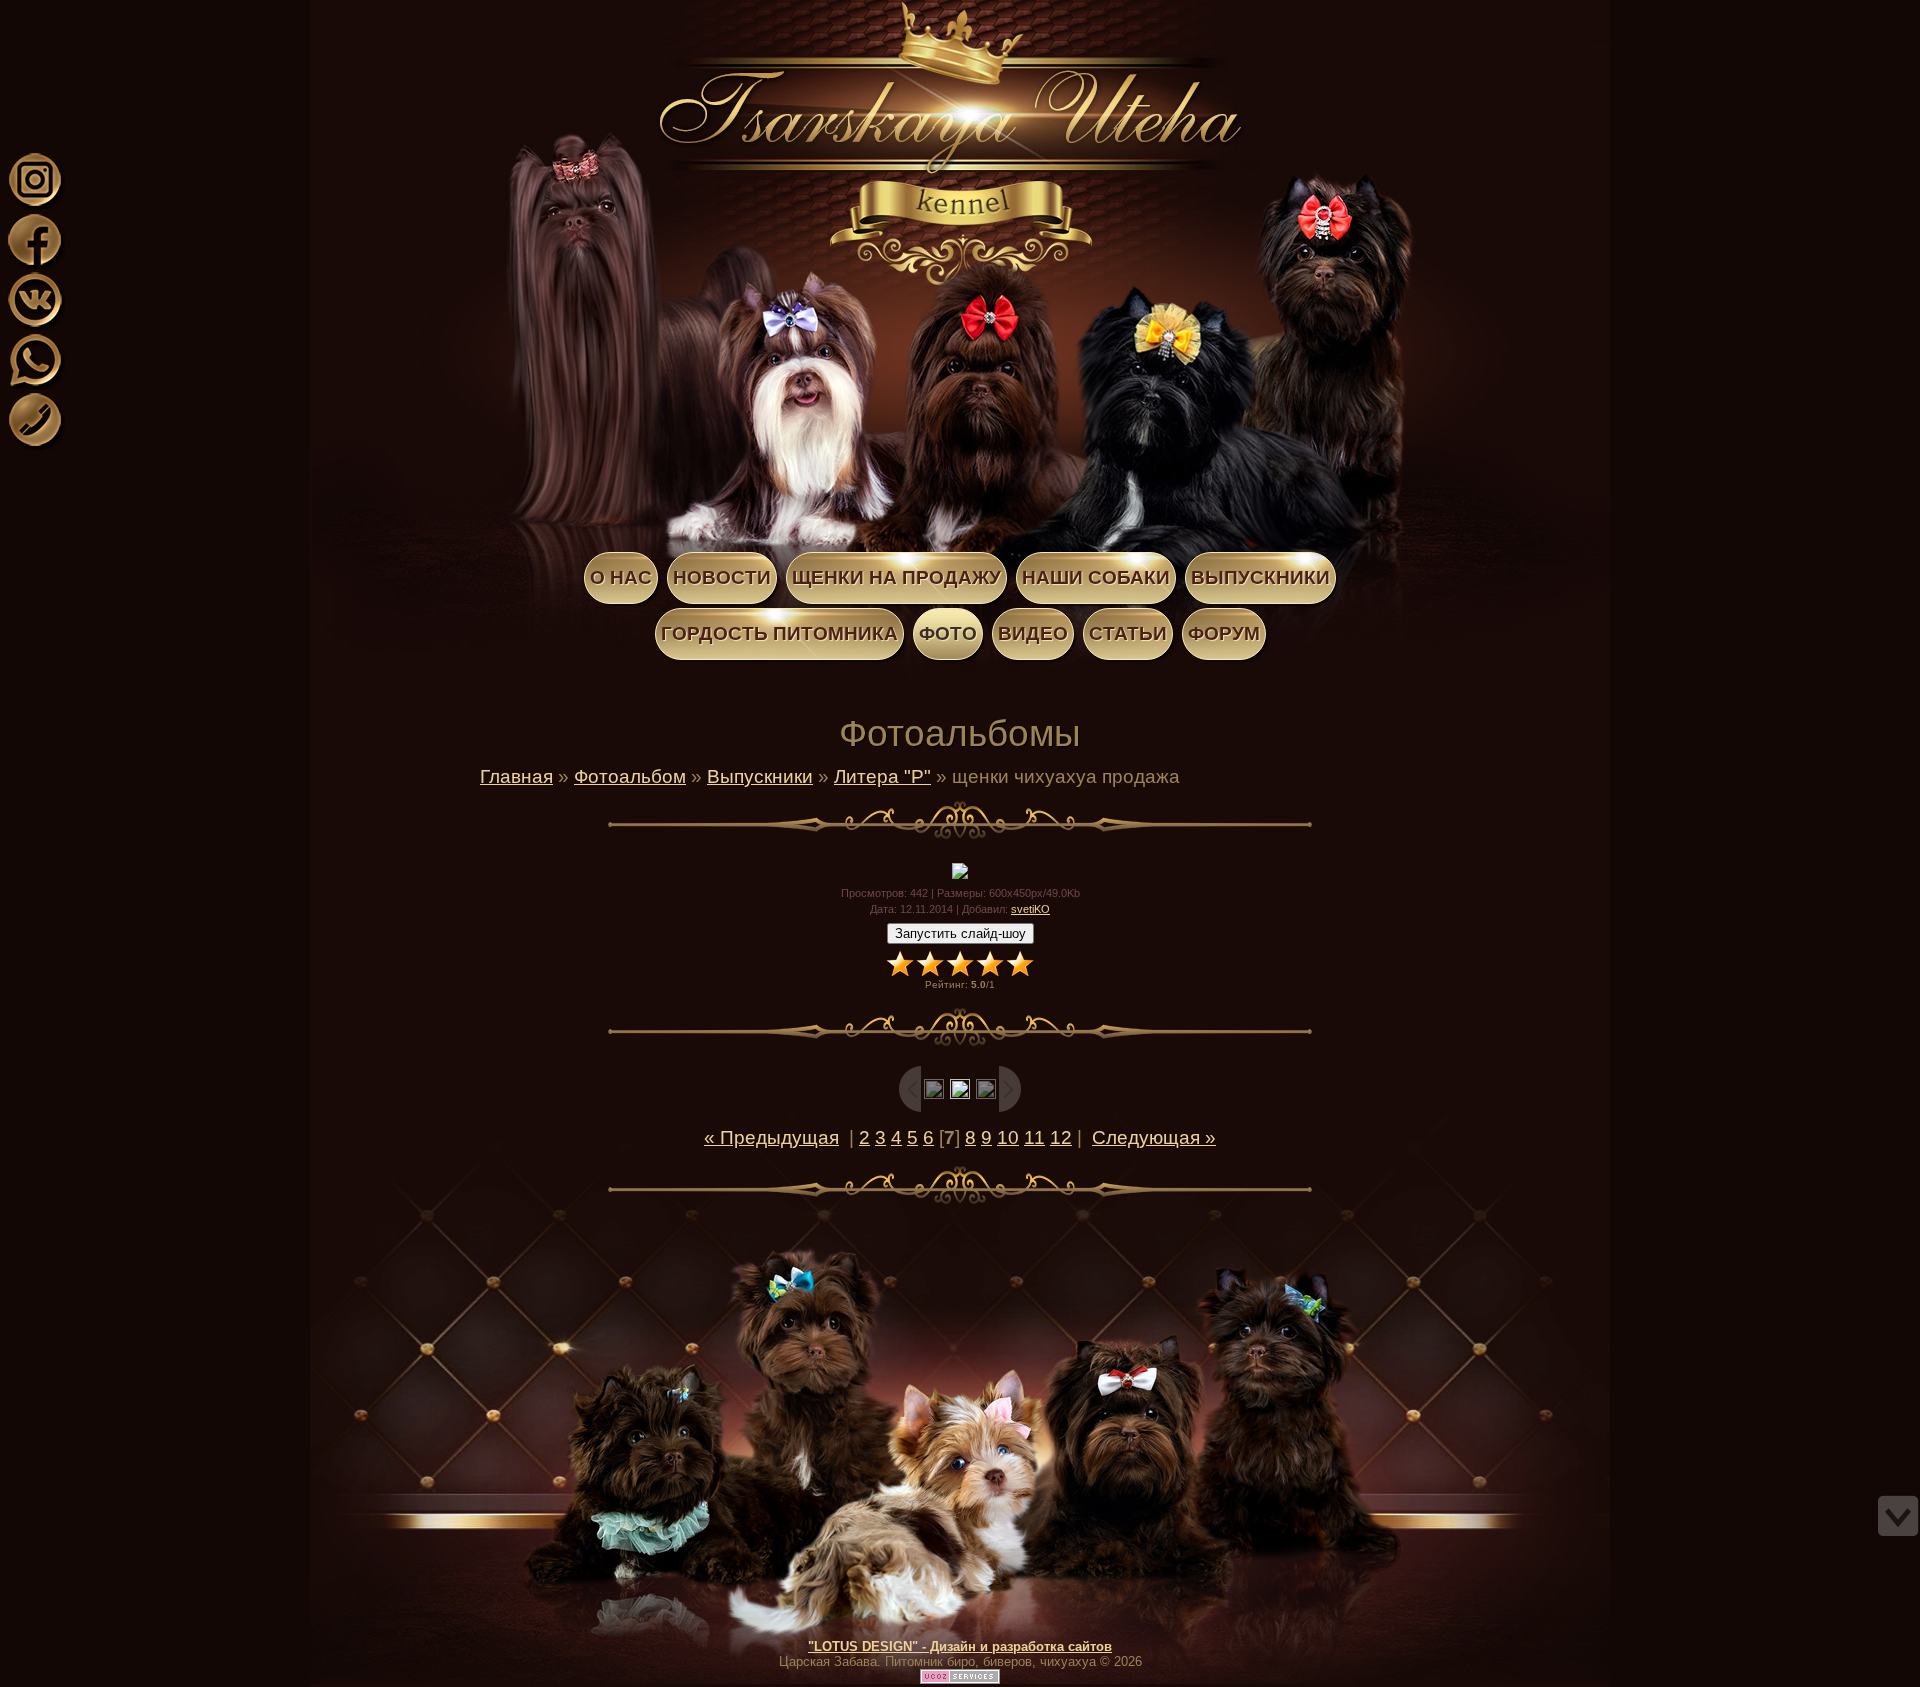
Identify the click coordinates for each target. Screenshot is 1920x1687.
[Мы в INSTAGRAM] (35, 203)
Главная (118, 13)
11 (1034, 1137)
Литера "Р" (882, 776)
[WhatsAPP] (35, 383)
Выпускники (760, 776)
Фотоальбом (630, 776)
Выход (158, 13)
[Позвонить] (35, 443)
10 (1008, 1137)
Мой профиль (138, 13)
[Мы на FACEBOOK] (35, 263)
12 (1061, 1137)
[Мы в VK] (35, 323)
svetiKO (1030, 909)
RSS (178, 13)
